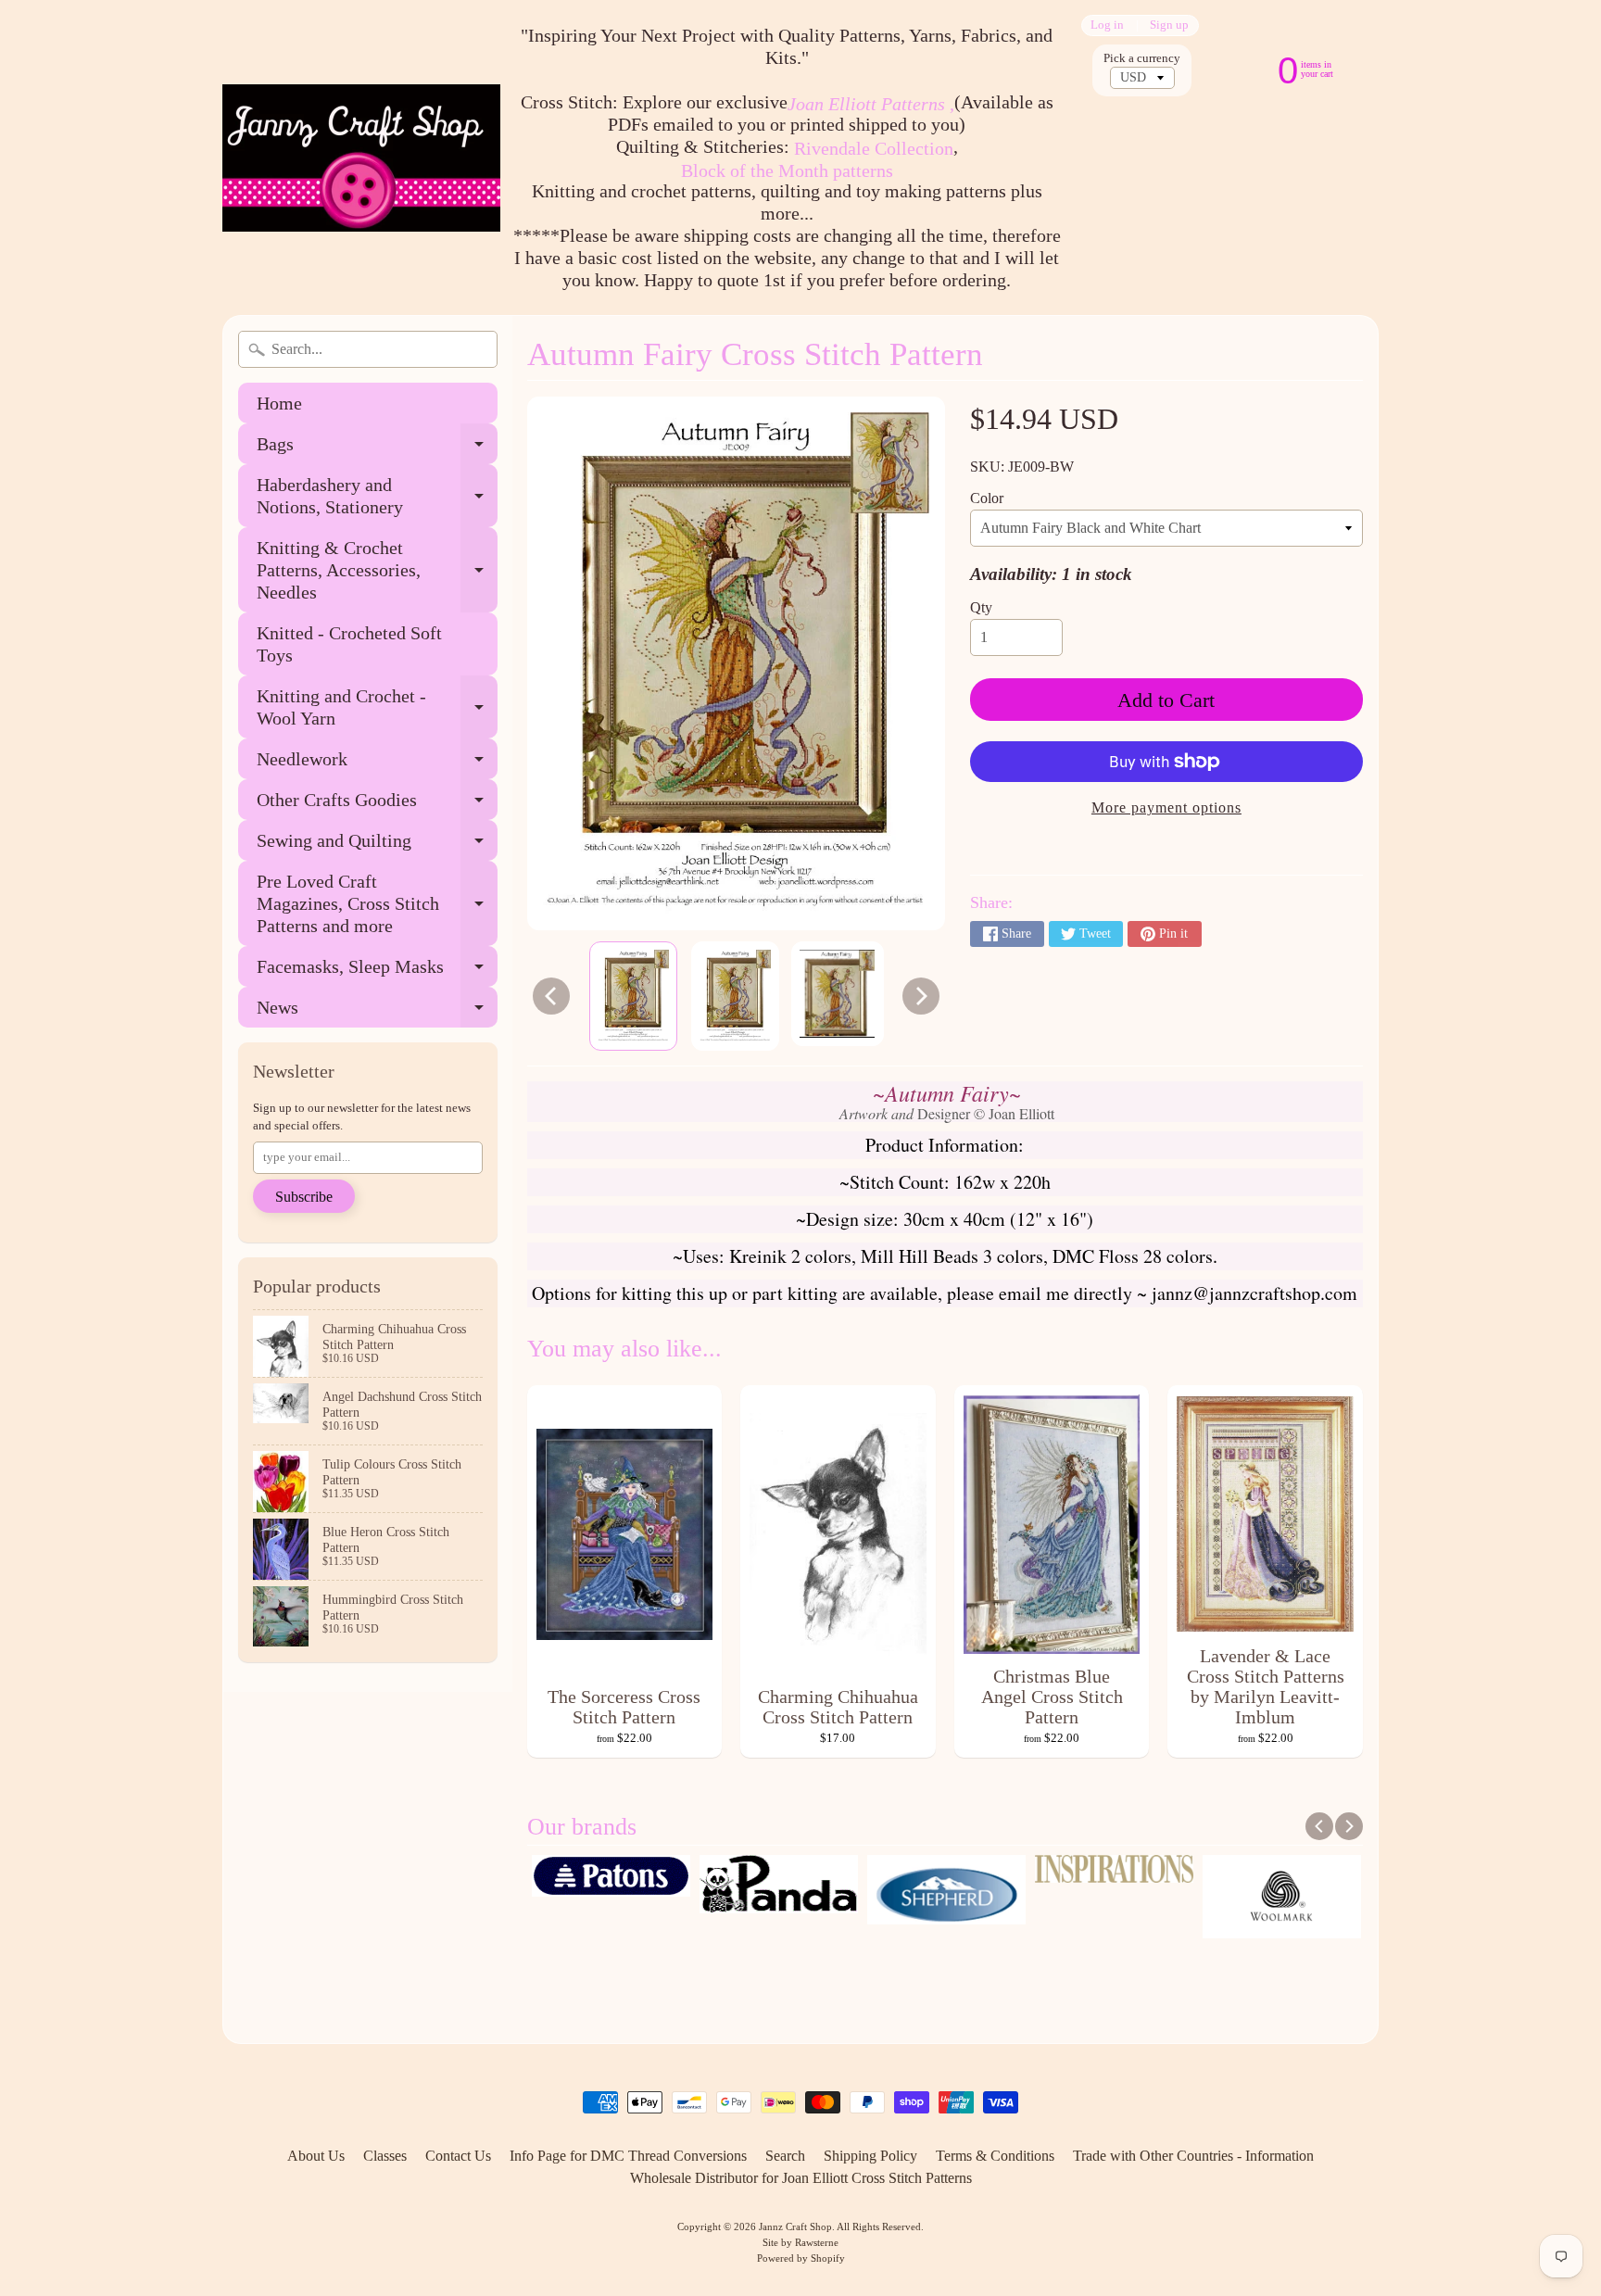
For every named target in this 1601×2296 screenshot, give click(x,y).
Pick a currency (1142, 58)
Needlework (377, 764)
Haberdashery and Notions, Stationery (377, 497)
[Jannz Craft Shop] (361, 158)
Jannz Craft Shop (795, 2227)
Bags (377, 449)
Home (279, 403)
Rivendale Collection (874, 148)
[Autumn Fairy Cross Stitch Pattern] (633, 996)
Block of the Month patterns (787, 170)
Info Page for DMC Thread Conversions (628, 2156)
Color (987, 498)
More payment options (1166, 807)
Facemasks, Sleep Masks (377, 971)
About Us (316, 2156)
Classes (385, 2156)
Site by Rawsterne (800, 2242)
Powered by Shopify (801, 2258)
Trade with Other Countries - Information (1193, 2156)
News (377, 1012)
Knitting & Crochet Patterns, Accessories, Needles (377, 570)
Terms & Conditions (995, 2156)
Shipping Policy (870, 2156)
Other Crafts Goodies (377, 805)
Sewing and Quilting (377, 845)
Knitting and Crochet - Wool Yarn (377, 708)
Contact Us (458, 2156)
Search (785, 2156)
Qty (981, 607)
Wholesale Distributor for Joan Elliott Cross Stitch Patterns (801, 2178)
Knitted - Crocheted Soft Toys (349, 644)
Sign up (1169, 25)
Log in (1107, 25)
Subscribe (304, 1197)
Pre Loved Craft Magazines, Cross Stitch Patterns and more (377, 903)
